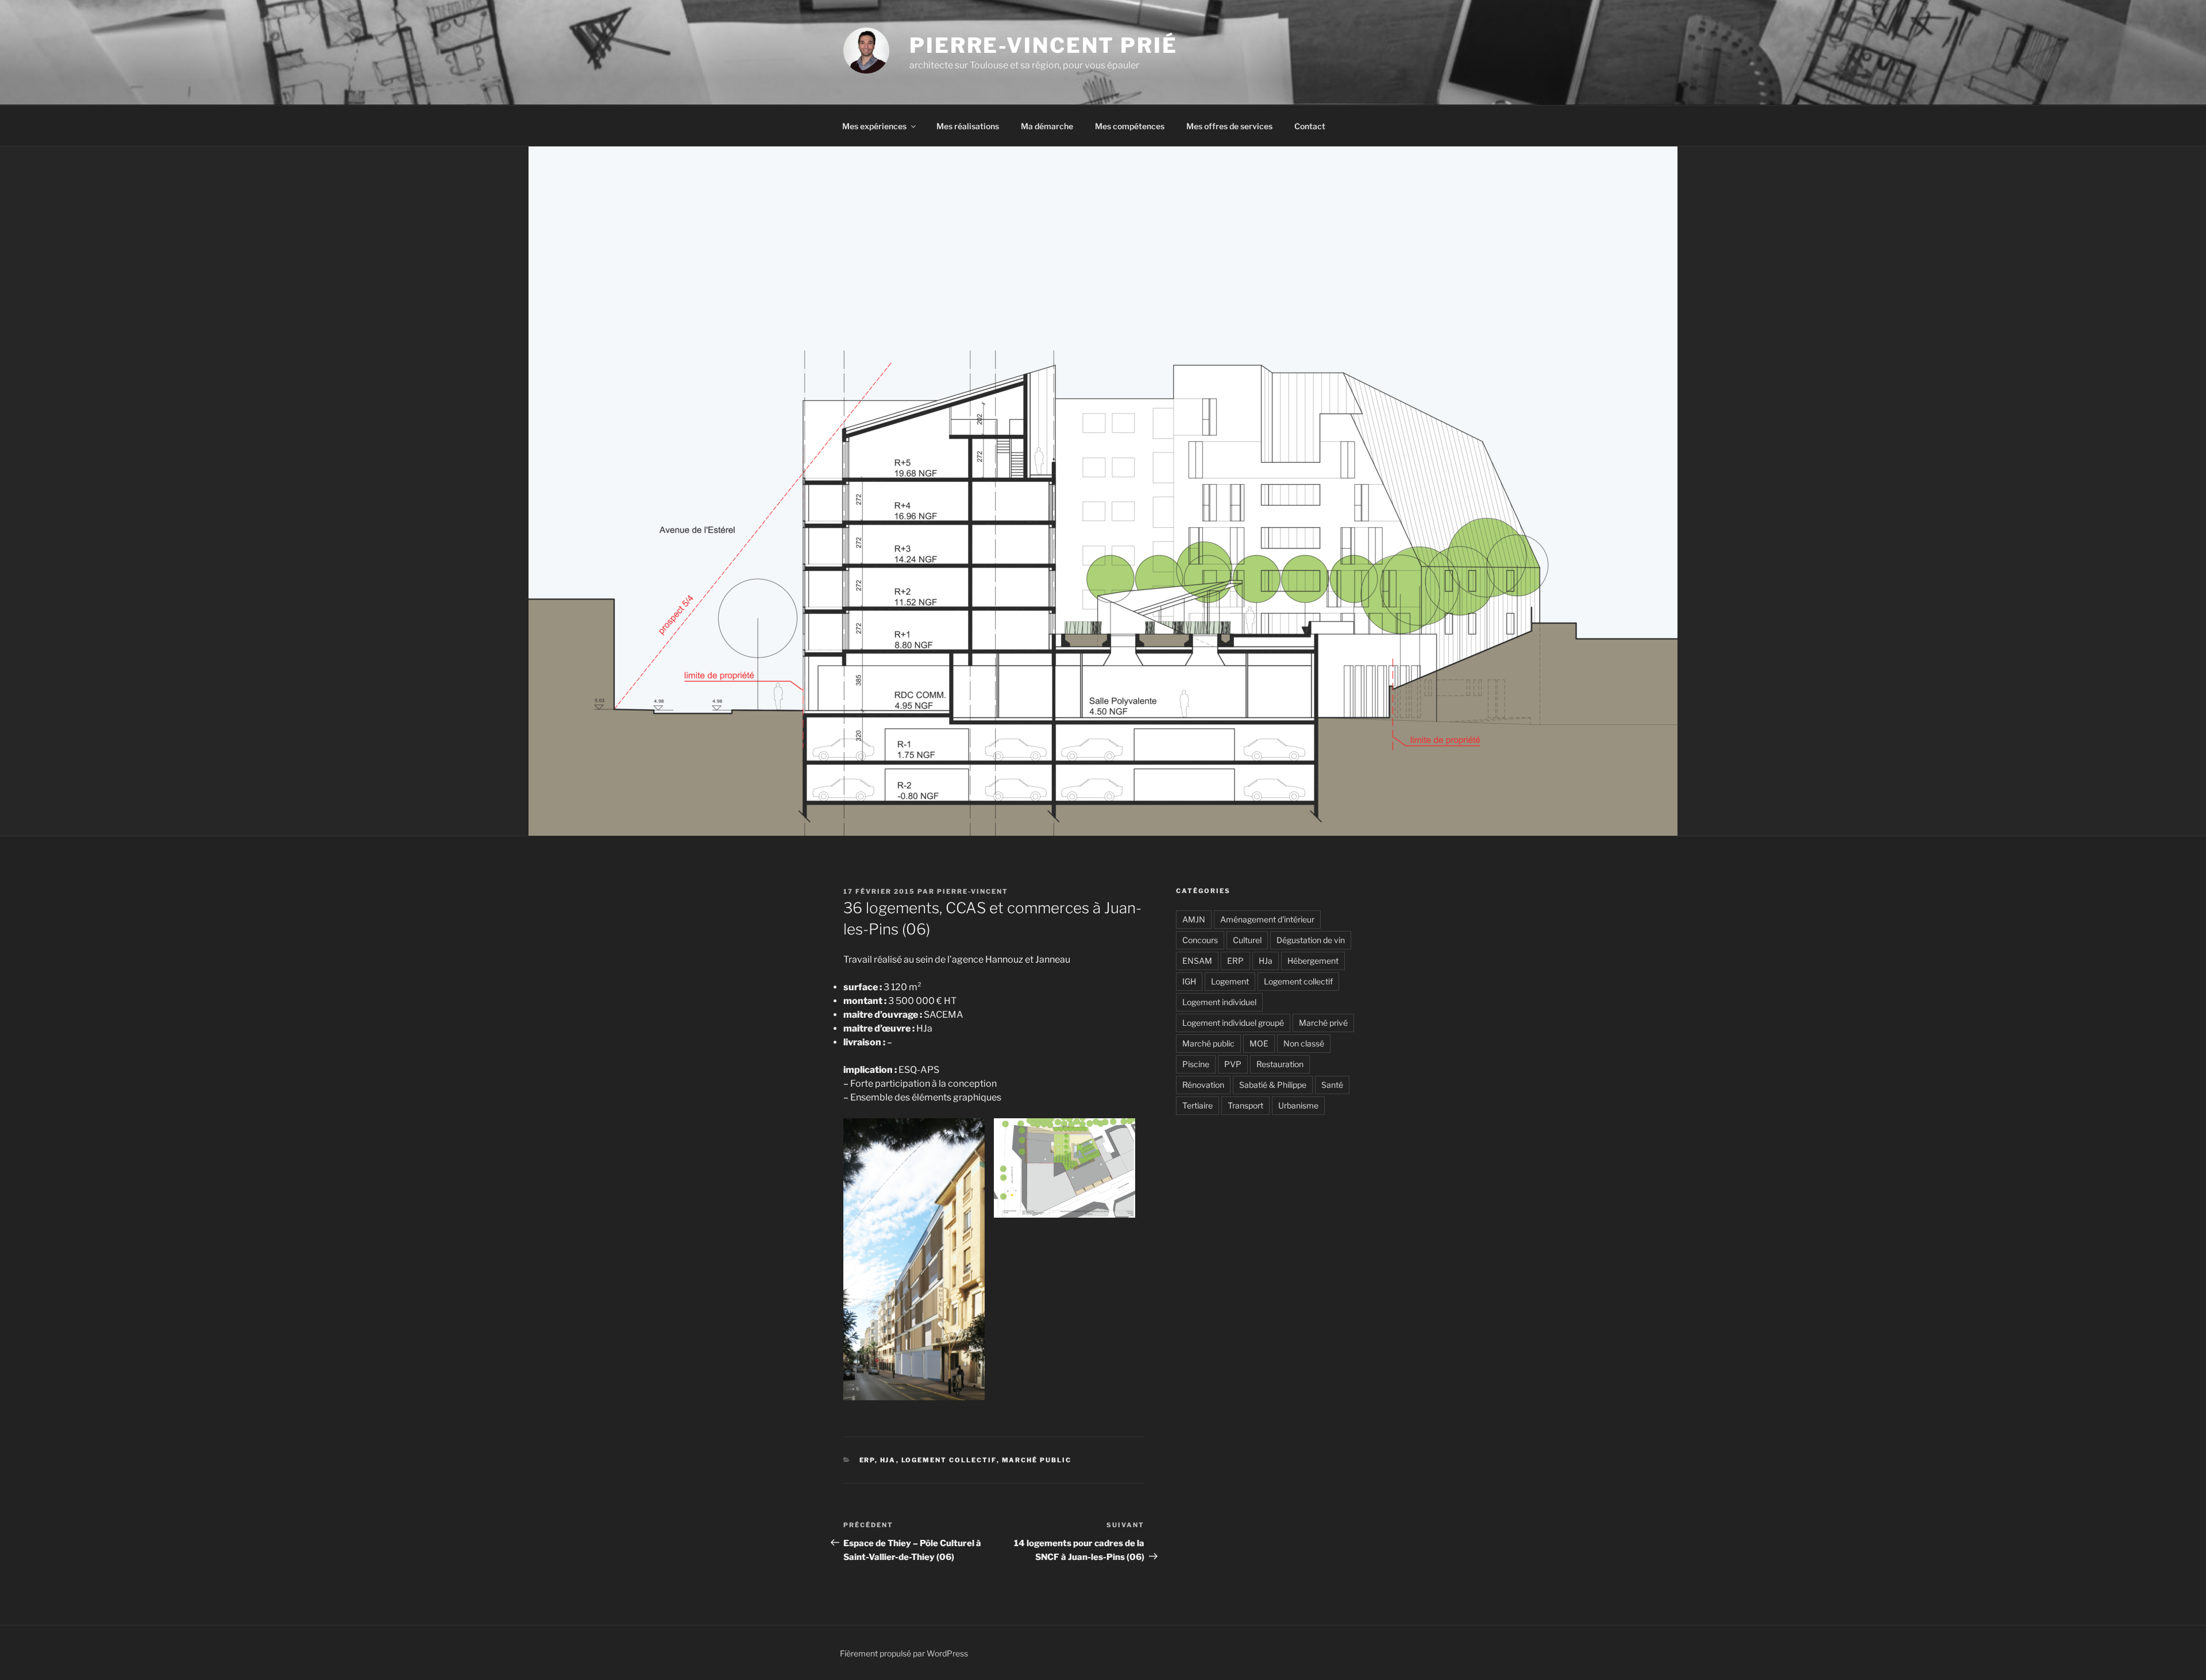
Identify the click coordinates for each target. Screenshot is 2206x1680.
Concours (1200, 940)
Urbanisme (1298, 1105)
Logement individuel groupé (1233, 1023)
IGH (1189, 981)
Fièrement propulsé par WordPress (904, 1653)
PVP (1233, 1064)
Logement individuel (1219, 1002)
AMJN (1194, 919)
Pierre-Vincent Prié (1044, 45)
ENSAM (1197, 961)
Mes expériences (874, 126)
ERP (867, 1460)
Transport (1245, 1105)
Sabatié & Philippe (1273, 1085)
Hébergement (1313, 961)
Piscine (1196, 1064)
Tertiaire (1198, 1105)
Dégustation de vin (1311, 940)
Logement (1230, 981)
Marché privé (1323, 1023)
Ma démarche (1047, 126)
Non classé (1304, 1043)
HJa (888, 1460)
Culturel (1247, 940)
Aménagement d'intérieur (1267, 919)
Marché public (1037, 1460)
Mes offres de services (1229, 126)
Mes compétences (1130, 126)
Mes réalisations (968, 126)
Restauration (1280, 1064)
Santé (1332, 1085)
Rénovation (1203, 1085)
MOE (1259, 1043)
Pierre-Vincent (973, 891)
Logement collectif (949, 1460)
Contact (1310, 126)
